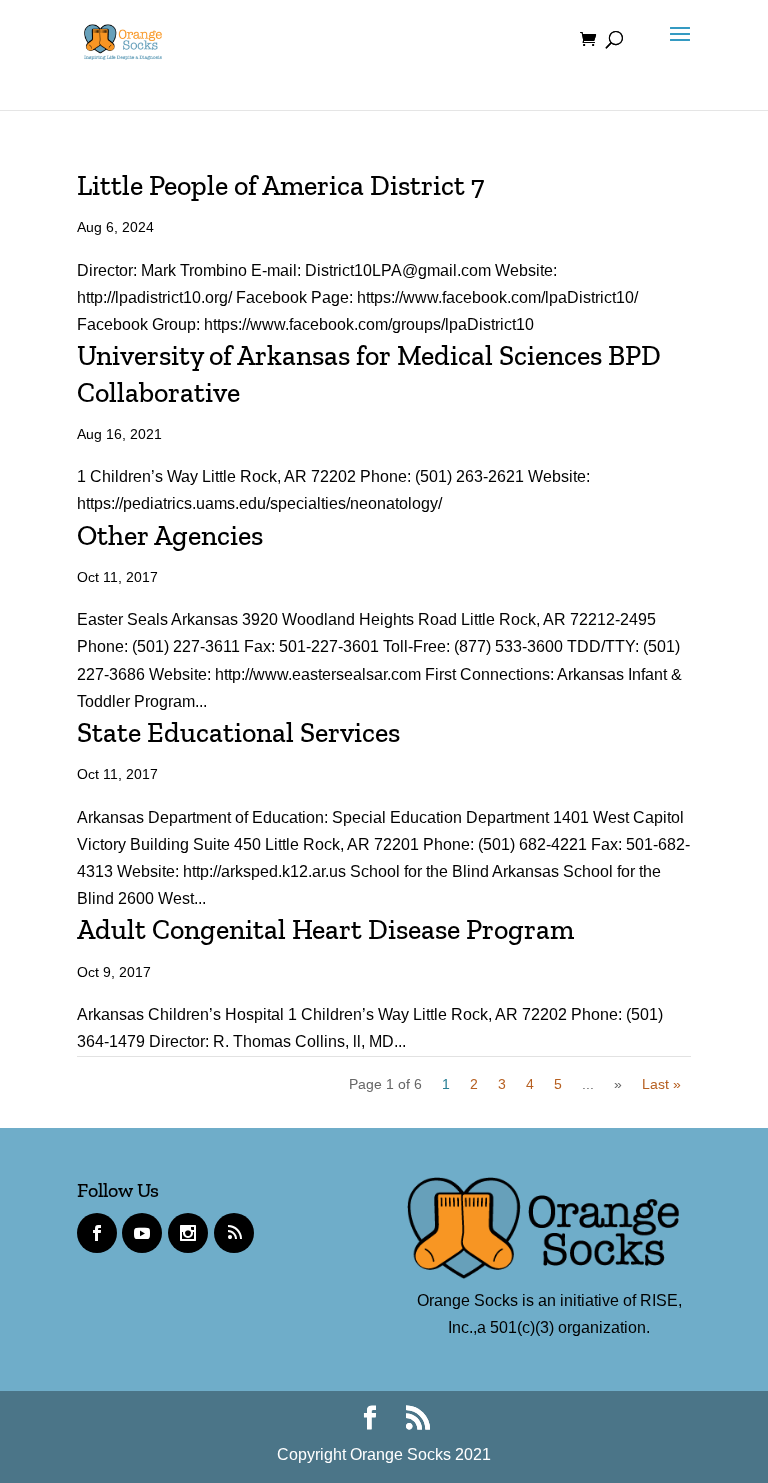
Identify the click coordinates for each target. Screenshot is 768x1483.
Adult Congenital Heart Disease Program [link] (325, 929)
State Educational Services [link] (238, 732)
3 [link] (502, 1084)
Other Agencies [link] (170, 535)
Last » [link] (661, 1084)
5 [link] (558, 1084)
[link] (123, 38)
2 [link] (474, 1084)
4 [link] (530, 1084)
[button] (675, 52)
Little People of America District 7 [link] (280, 185)
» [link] (618, 1084)
